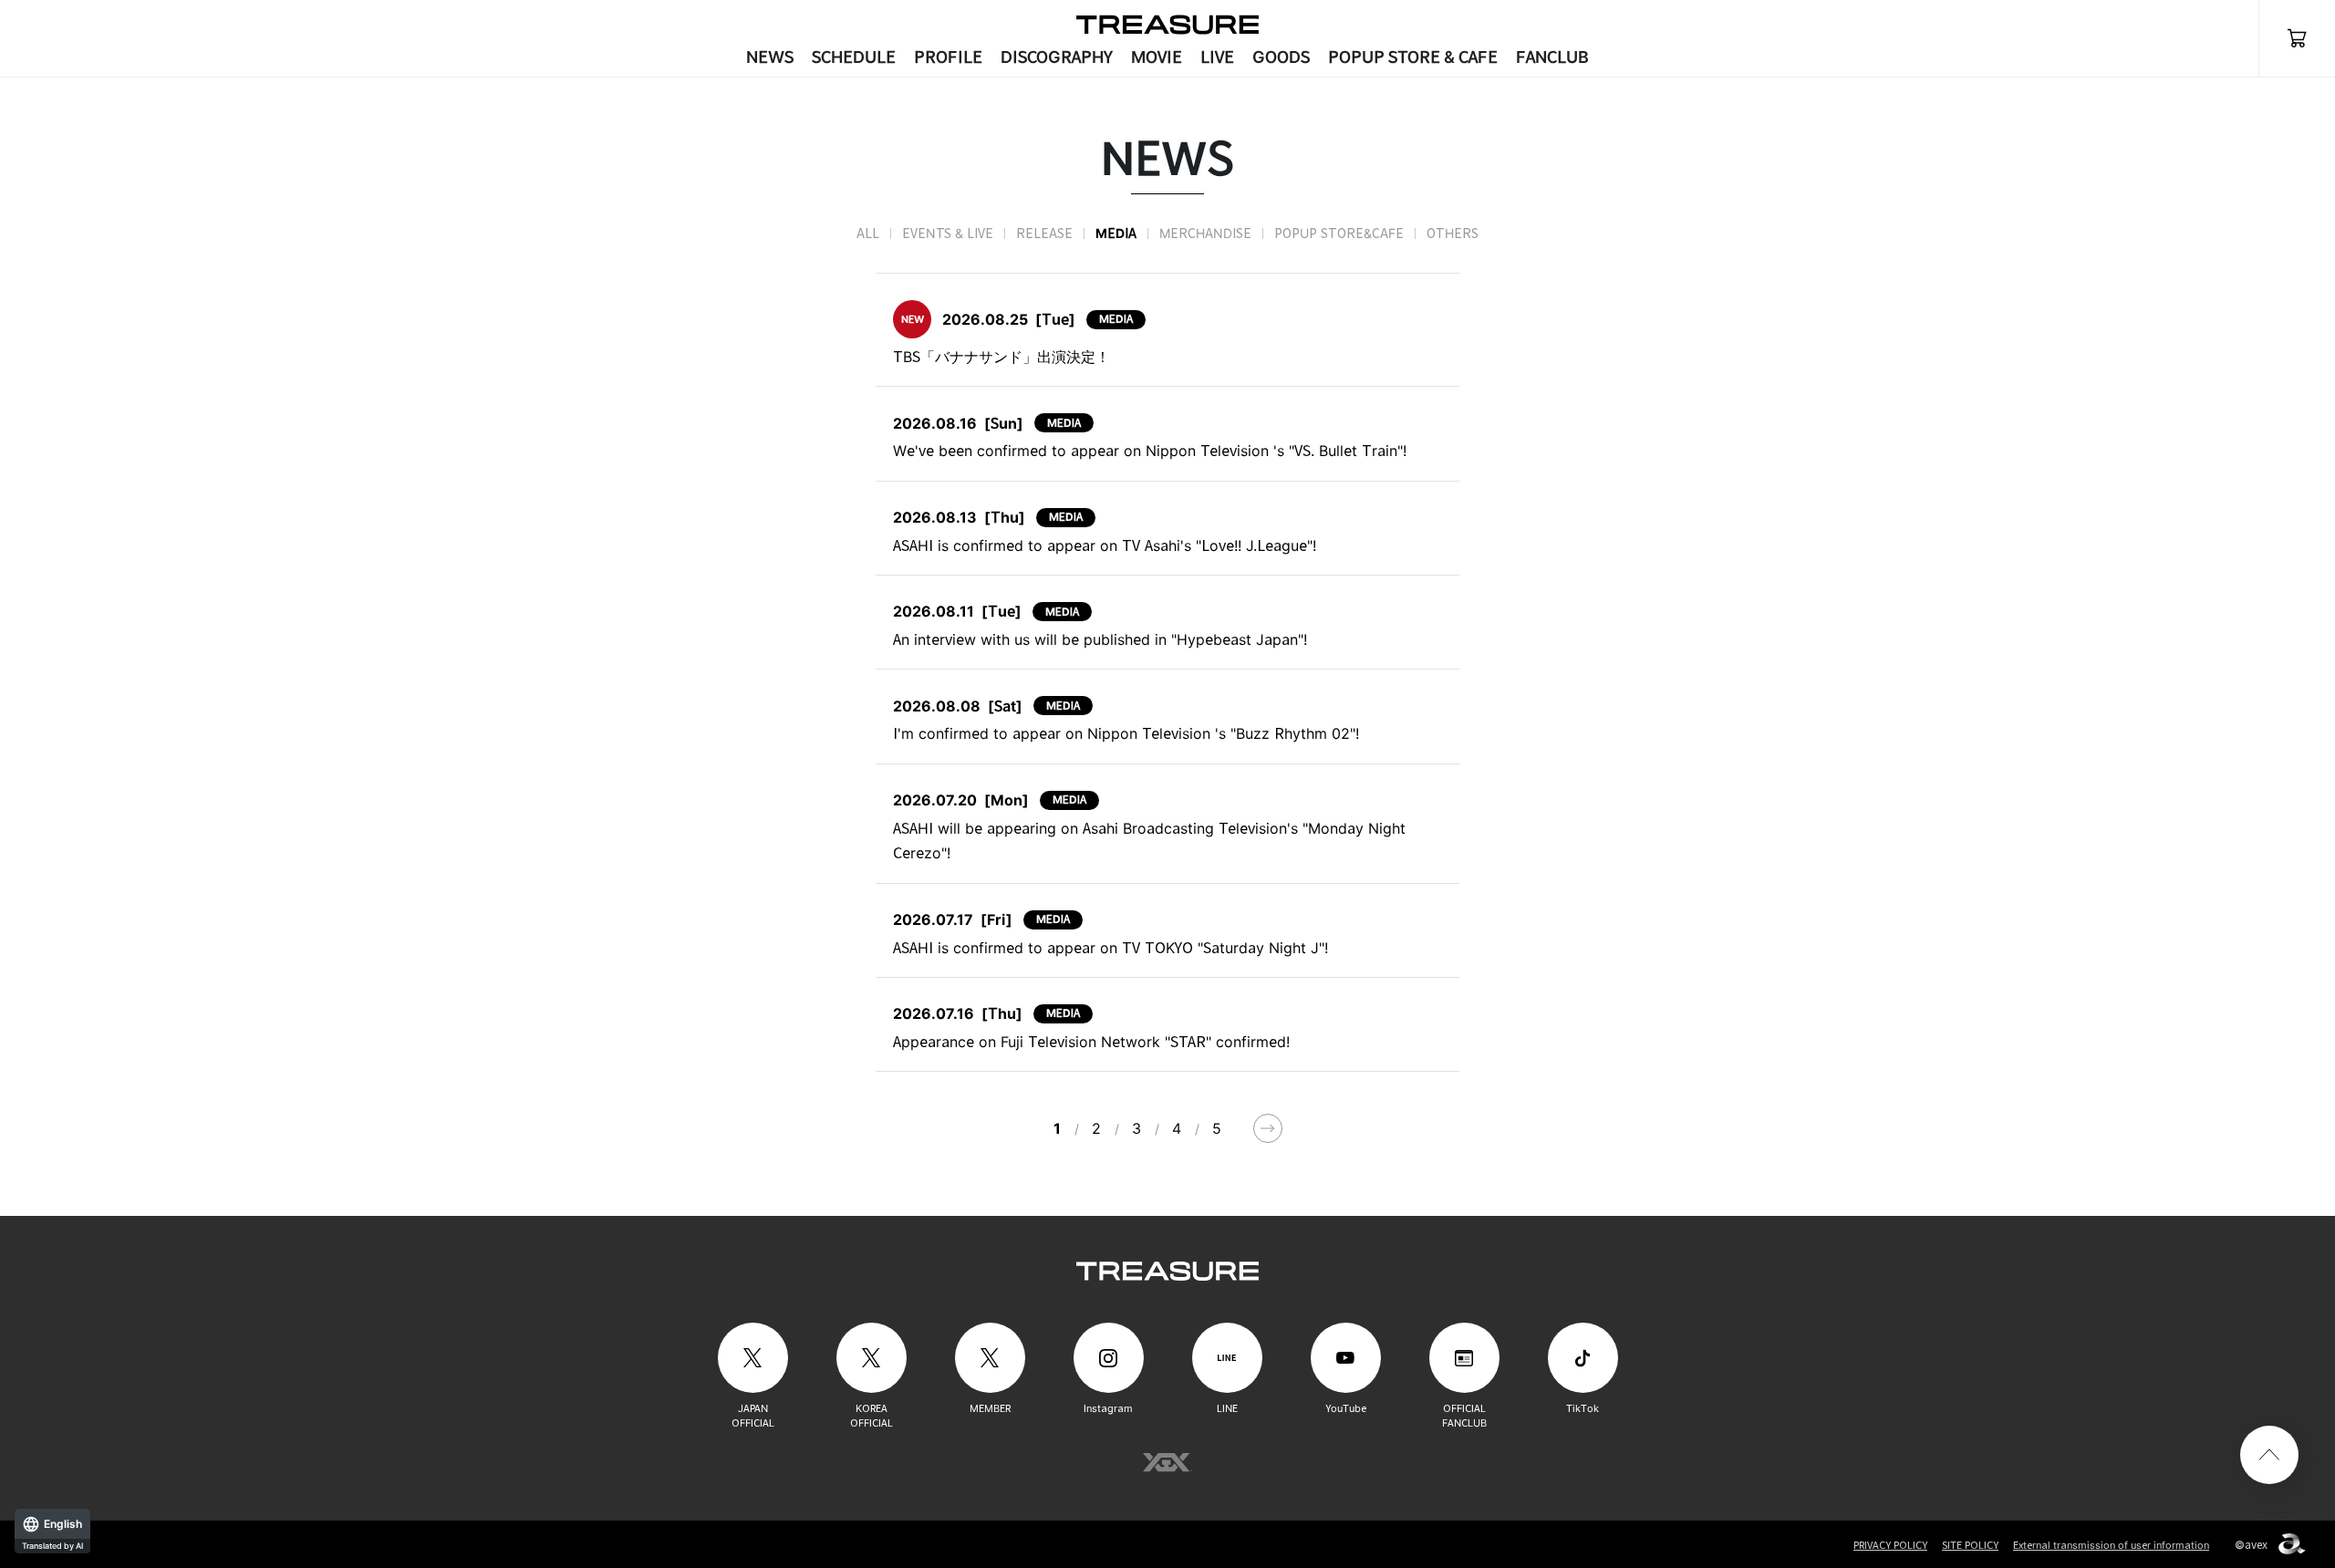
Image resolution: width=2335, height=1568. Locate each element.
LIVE (1217, 57)
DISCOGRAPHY (1057, 57)
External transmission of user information (2111, 1545)
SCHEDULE (854, 57)
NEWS (770, 57)
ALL (868, 233)
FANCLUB (1552, 57)
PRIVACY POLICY (1890, 1545)
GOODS (1281, 57)
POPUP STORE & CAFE (1413, 57)
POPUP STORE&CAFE (1339, 233)
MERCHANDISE (1205, 233)
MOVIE (1157, 57)
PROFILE (948, 57)
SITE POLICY (1970, 1545)
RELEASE (1044, 233)
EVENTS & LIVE (948, 233)
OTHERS (1453, 233)
